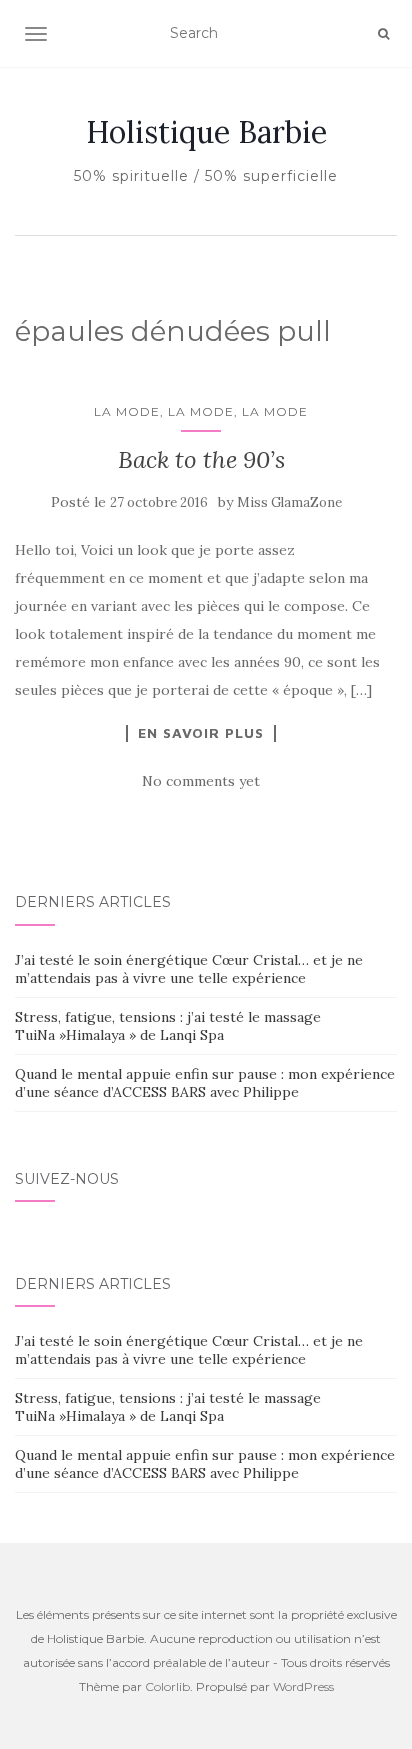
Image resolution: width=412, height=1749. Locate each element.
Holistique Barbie (206, 132)
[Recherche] (383, 34)
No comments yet (201, 781)
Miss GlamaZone (289, 502)
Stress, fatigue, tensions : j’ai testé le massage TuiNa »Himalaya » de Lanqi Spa (168, 1026)
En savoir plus (201, 733)
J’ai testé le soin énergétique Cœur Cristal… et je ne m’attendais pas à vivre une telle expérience (189, 969)
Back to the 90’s (201, 459)
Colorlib (167, 1686)
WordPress (303, 1686)
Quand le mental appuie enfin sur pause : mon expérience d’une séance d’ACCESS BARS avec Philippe (205, 1083)
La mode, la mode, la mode (201, 411)
